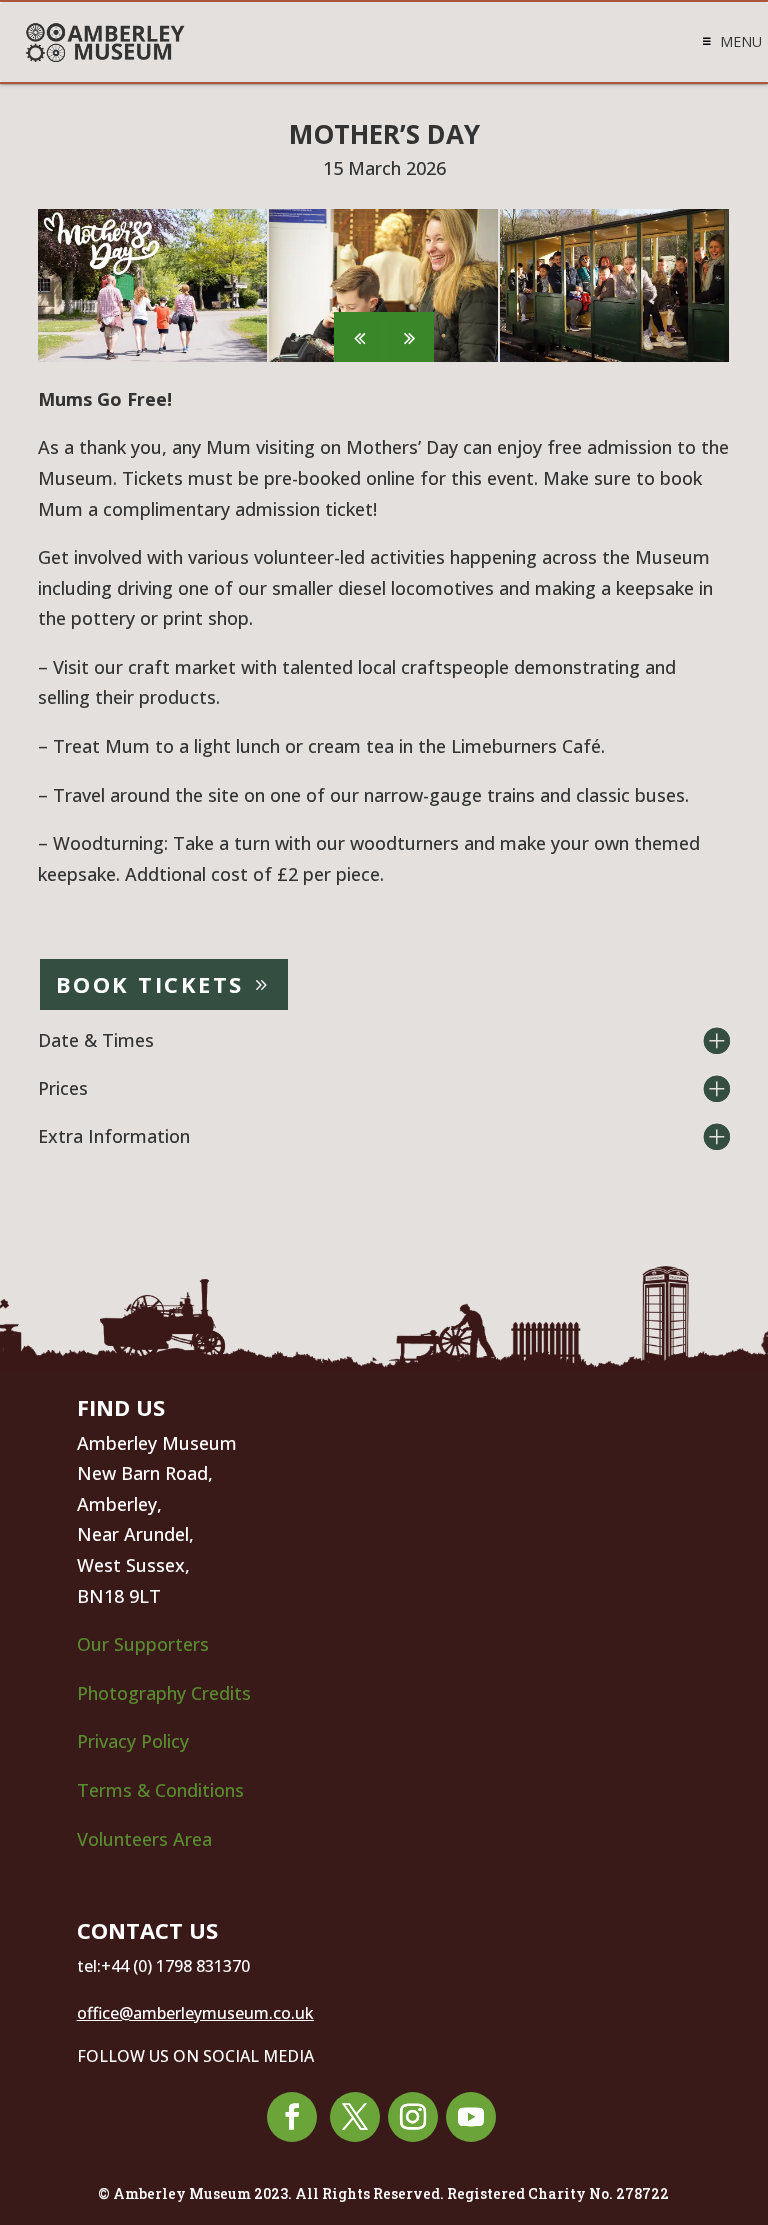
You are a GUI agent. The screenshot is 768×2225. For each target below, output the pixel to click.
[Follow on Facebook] (292, 2117)
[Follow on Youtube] (471, 2117)
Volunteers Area (144, 1839)
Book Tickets (150, 984)
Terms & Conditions (160, 1790)
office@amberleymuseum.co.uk (195, 2013)
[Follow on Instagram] (413, 2117)
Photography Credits (164, 1693)
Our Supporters (143, 1644)
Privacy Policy (135, 1741)
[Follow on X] (355, 2117)
